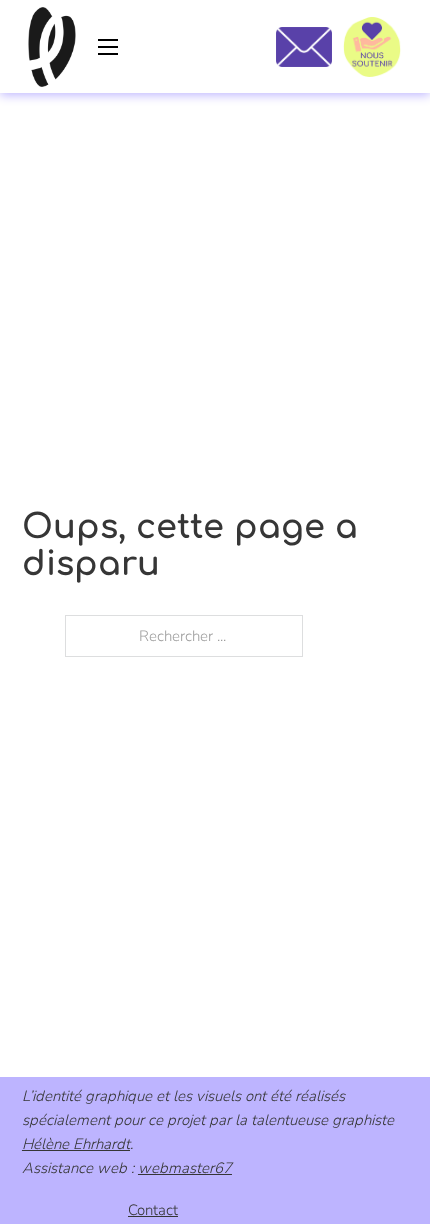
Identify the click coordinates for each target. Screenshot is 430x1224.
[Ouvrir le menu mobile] (108, 47)
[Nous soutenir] (372, 47)
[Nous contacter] (303, 47)
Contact (153, 1210)
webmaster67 (185, 1168)
